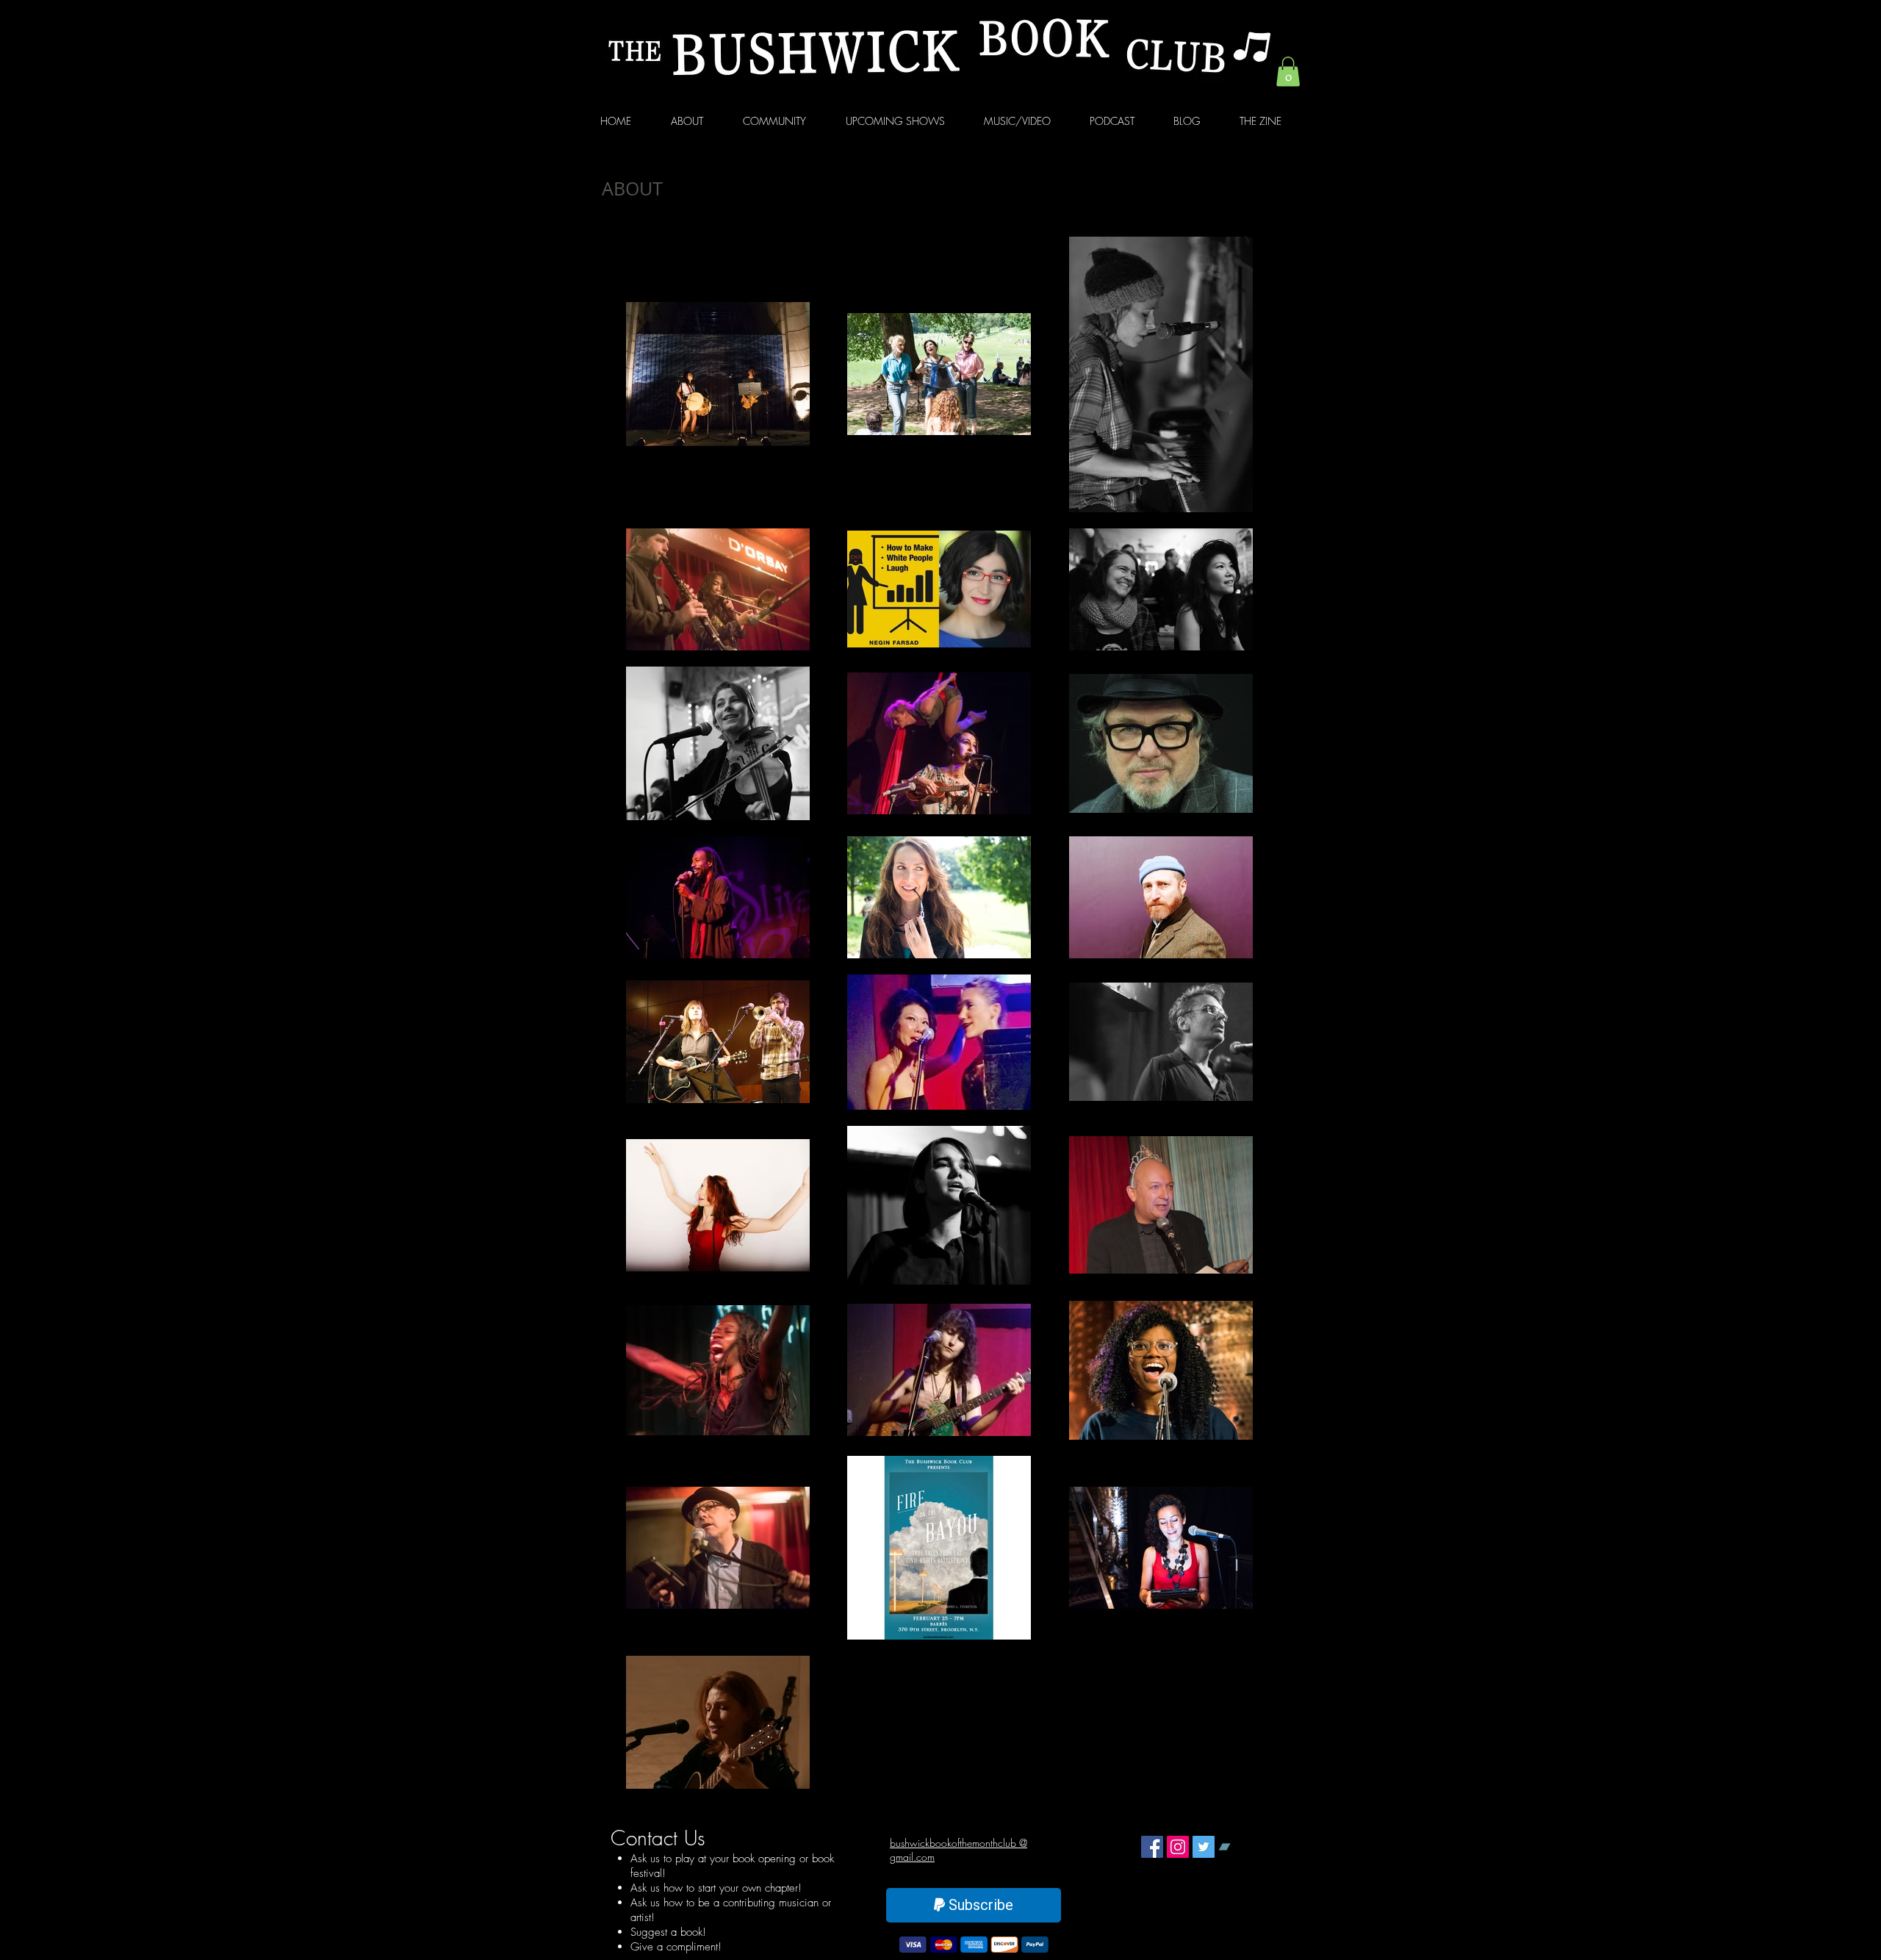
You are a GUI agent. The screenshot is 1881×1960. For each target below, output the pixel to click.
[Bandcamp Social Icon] (1229, 1847)
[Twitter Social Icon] (1204, 1847)
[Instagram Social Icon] (1178, 1847)
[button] (1288, 72)
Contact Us (658, 1838)
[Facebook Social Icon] (1152, 1847)
